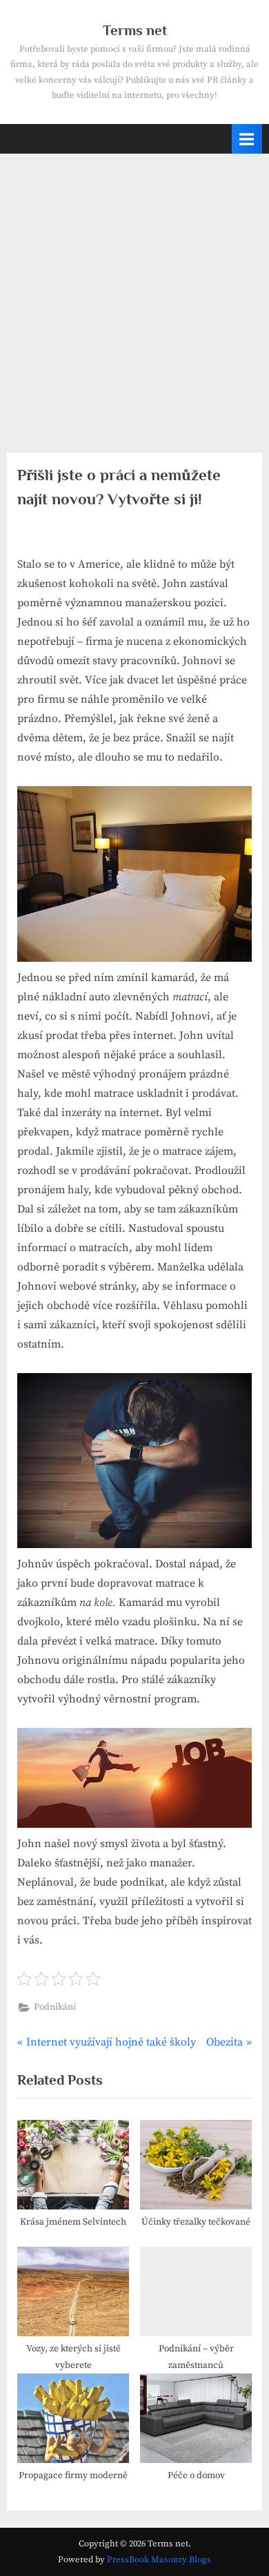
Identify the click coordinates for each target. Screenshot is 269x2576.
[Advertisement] (134, 295)
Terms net (135, 30)
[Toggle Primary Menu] (247, 139)
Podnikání (55, 2007)
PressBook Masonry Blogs (159, 2559)
